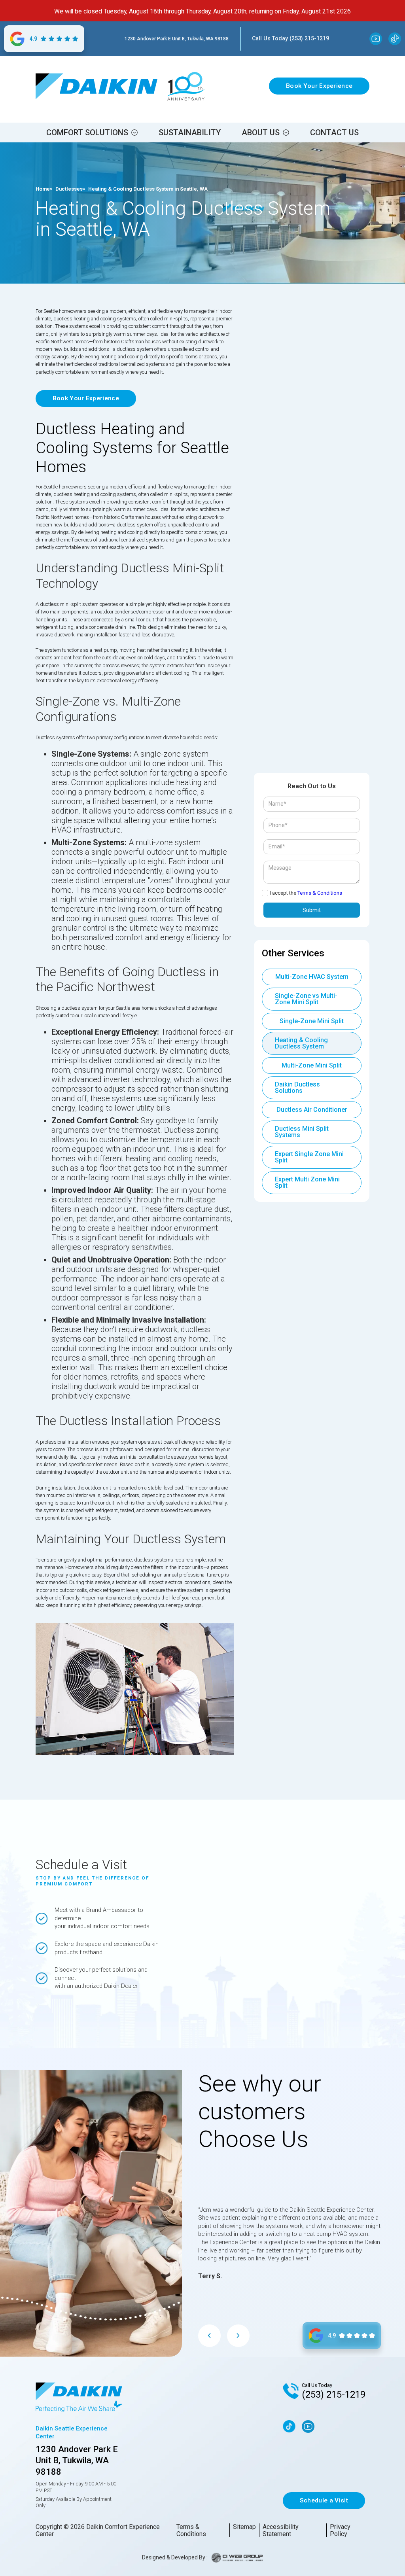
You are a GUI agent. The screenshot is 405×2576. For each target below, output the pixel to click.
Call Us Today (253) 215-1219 (291, 38)
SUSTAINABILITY (190, 132)
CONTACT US (334, 132)
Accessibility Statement (281, 2530)
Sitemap (244, 2527)
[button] (92, 132)
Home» (44, 189)
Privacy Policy (340, 2530)
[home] (97, 86)
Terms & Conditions (320, 893)
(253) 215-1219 (334, 2394)
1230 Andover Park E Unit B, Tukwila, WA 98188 (177, 39)
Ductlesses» (70, 189)
